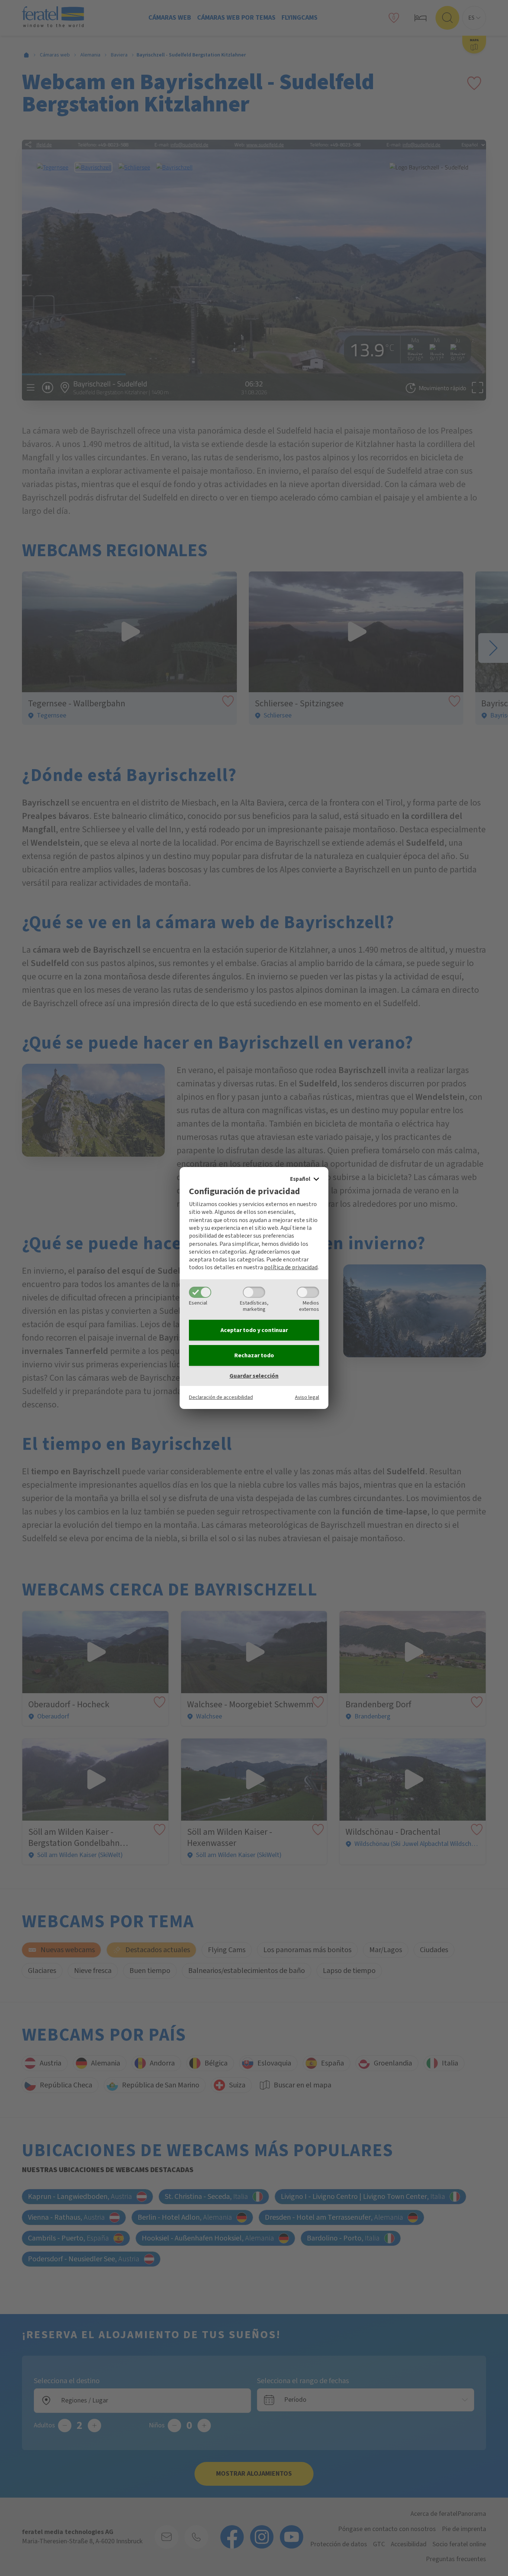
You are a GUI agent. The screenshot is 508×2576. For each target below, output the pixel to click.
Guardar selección (254, 1376)
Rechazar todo (254, 1355)
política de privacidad (291, 1267)
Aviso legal (307, 1397)
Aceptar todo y (254, 1330)
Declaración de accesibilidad (221, 1397)
